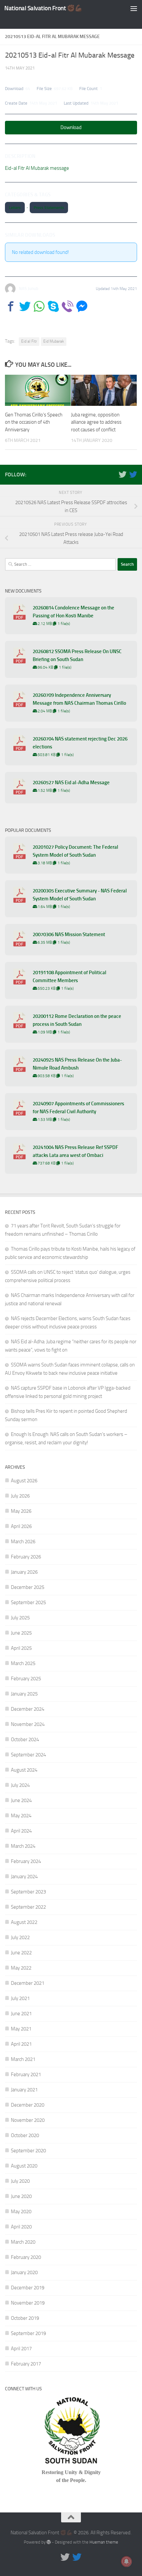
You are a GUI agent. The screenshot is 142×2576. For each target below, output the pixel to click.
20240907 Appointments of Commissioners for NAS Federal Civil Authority (78, 1108)
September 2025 (28, 1602)
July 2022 (20, 1937)
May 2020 (21, 2212)
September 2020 (28, 2151)
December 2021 (28, 1983)
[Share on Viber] (68, 306)
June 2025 (21, 1633)
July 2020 (20, 2181)
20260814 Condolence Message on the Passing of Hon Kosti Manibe (73, 612)
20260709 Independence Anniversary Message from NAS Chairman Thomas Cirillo (79, 699)
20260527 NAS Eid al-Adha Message (71, 783)
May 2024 (21, 1816)
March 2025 (23, 1663)
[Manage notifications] (126, 2561)
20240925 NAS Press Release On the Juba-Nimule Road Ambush (77, 1064)
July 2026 (20, 1496)
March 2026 (23, 1542)
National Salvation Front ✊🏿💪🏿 (43, 8)
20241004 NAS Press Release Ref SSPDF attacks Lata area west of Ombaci (75, 1151)
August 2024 (24, 1770)
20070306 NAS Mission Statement (69, 934)
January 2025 (24, 1694)
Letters (15, 208)
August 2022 (24, 1922)
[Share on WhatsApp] (39, 306)
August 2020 (24, 2166)
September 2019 (28, 2333)
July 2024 (20, 1785)
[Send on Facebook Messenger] (82, 306)
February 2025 (26, 1679)
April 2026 (21, 1526)
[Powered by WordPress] (49, 2542)
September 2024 (28, 1755)
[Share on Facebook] (11, 306)
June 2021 (21, 2014)
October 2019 (25, 2318)
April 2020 (21, 2227)
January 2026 (24, 1572)
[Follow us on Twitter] (123, 474)
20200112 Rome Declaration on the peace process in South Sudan (77, 1020)
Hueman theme (104, 2542)
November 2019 (28, 2303)
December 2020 (28, 2105)
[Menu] (134, 8)
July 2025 (20, 1618)
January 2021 (24, 2090)
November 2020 (28, 2120)
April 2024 (21, 1831)
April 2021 (21, 2044)
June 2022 (21, 1953)
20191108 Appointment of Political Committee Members (70, 977)
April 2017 (21, 2349)
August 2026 (24, 1481)
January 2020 (24, 2272)
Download (71, 127)
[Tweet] (25, 306)
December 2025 (28, 1587)
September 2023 (28, 1892)
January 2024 (24, 1877)
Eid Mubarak (54, 341)
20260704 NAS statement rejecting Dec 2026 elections (80, 743)
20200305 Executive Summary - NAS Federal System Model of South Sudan (80, 895)
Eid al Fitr (29, 341)
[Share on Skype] (53, 306)
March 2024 (23, 1846)
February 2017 (26, 2364)
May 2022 (21, 1968)
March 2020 (23, 2242)
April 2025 (21, 1648)
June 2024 (21, 1800)
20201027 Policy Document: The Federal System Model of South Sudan (75, 851)
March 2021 (23, 2059)
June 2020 (21, 2196)
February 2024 (26, 1861)
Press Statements (49, 208)
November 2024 (28, 1724)
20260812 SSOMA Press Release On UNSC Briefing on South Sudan (77, 655)
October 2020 (25, 2135)
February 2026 (26, 1557)
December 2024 (28, 1709)
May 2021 (21, 2029)
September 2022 (28, 1907)
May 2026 (21, 1511)
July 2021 (20, 1998)
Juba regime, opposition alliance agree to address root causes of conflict (96, 422)
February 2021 (26, 2075)
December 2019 (28, 2288)
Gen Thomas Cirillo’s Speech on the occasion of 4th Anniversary (34, 422)
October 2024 (25, 1740)
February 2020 (26, 2257)
